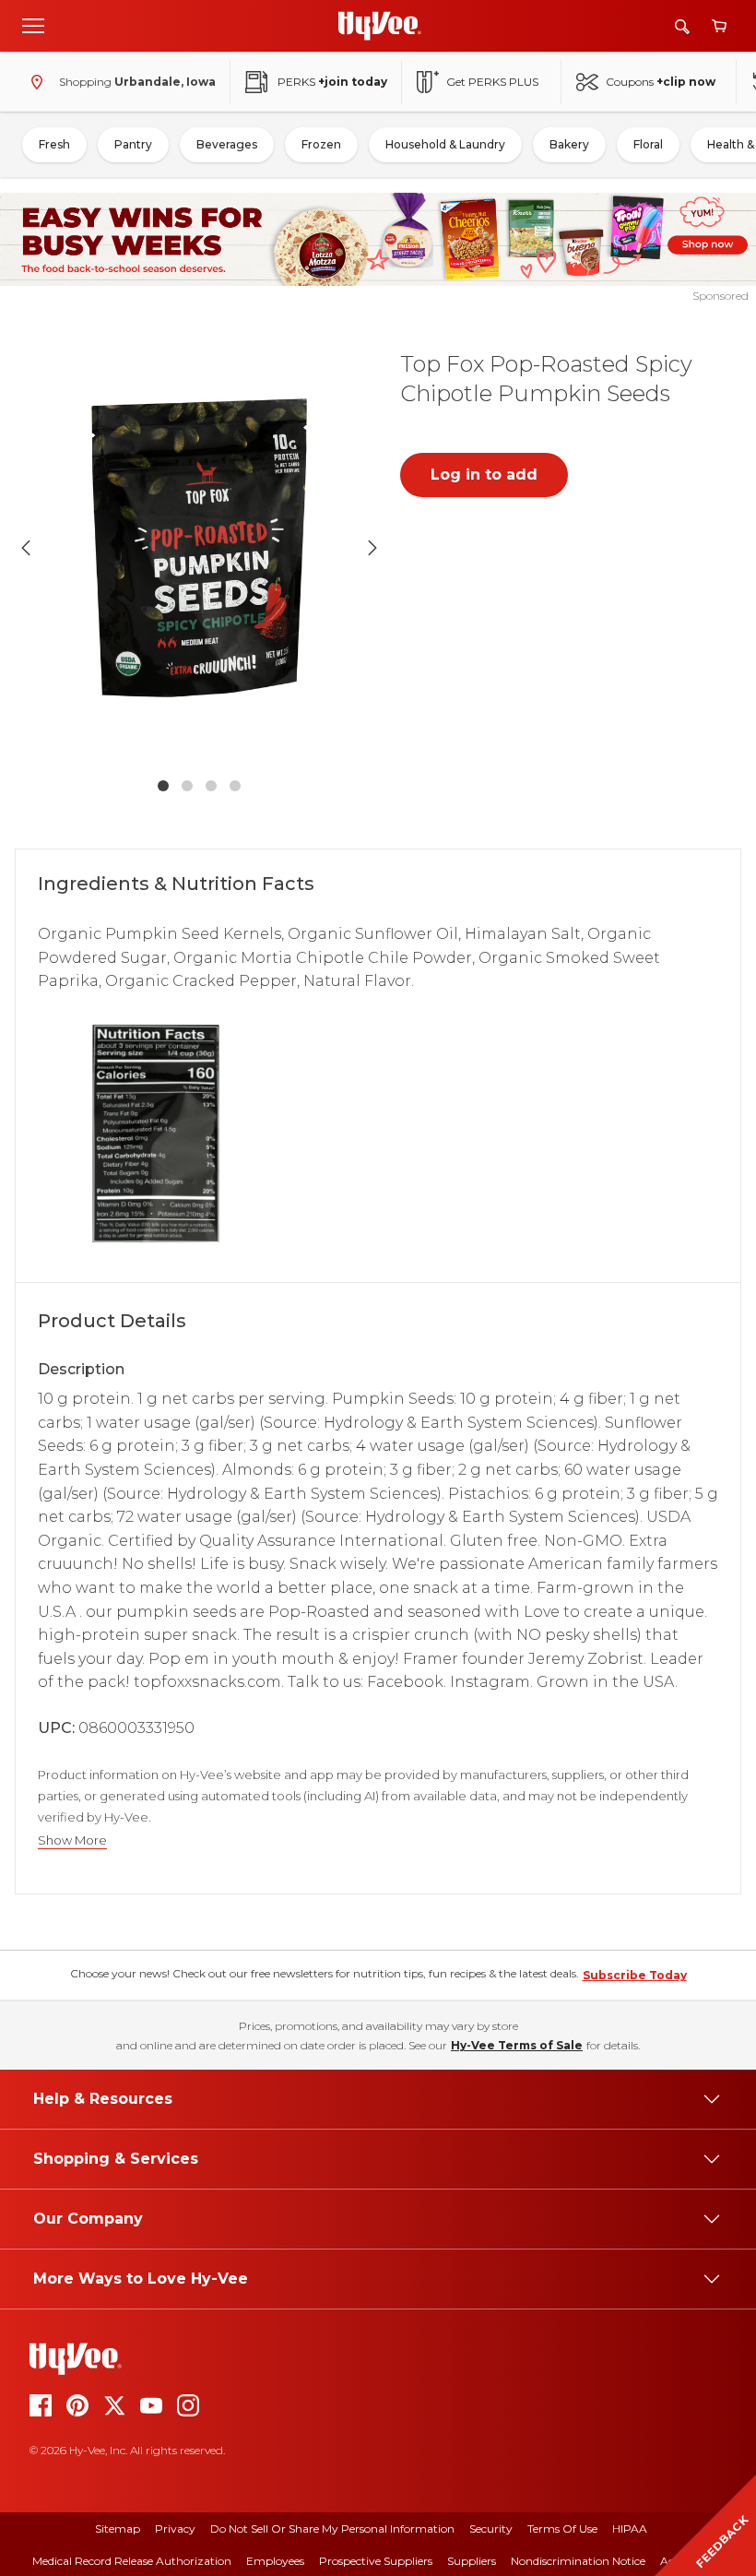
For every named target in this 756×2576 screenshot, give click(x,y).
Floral (648, 144)
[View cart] (719, 26)
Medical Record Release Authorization (132, 2561)
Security (491, 2529)
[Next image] (372, 548)
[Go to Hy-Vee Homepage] (380, 26)
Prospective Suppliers (376, 2561)
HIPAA (630, 2529)
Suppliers (472, 2561)
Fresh (54, 144)
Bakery (569, 144)
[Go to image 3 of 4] (211, 786)
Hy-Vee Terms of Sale (517, 2045)
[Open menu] (33, 25)
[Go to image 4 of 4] (235, 786)
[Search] (682, 26)
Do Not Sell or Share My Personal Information (332, 2529)
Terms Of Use (562, 2529)
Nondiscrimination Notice (578, 2561)
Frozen (321, 144)
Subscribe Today (635, 1975)
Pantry (133, 144)
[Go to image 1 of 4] (163, 786)
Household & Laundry (445, 144)
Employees (275, 2561)
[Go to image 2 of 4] (187, 786)
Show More (72, 1840)
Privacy (175, 2529)
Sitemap (118, 2529)
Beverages (227, 144)
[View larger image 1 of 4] (199, 547)
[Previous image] (26, 548)
